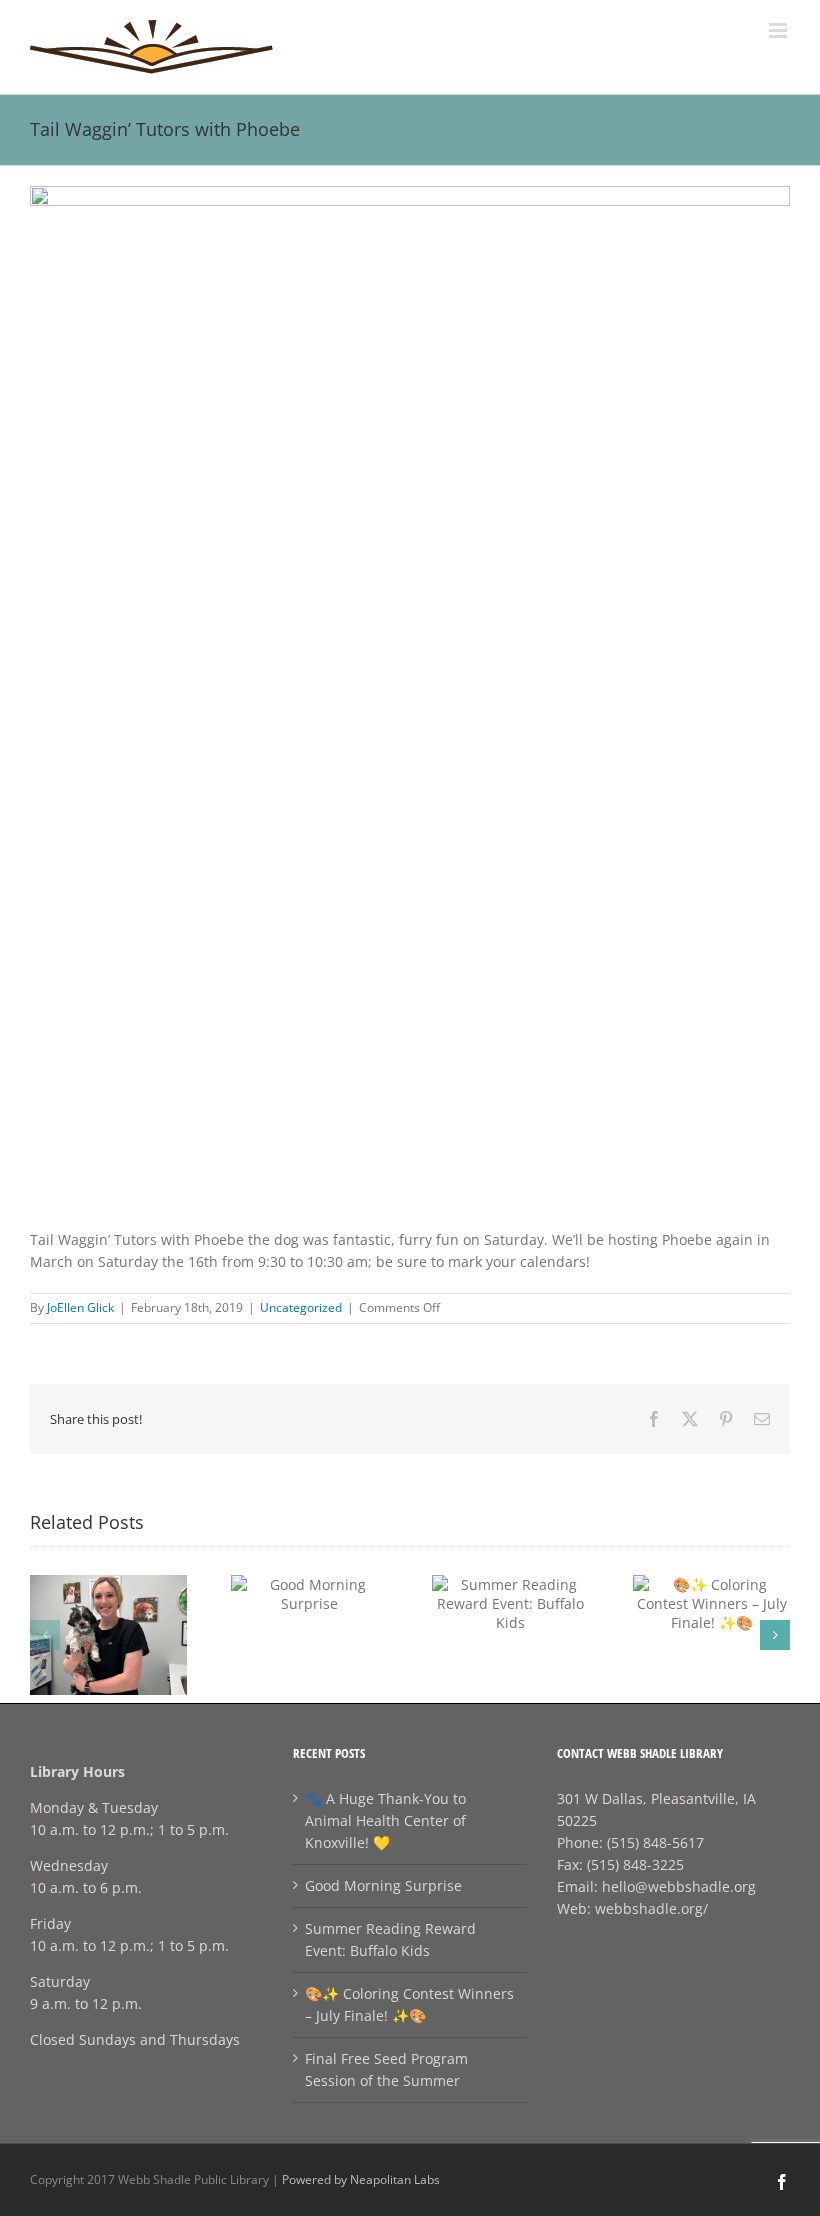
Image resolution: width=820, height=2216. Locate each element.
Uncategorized (301, 1307)
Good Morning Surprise (383, 1885)
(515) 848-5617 (655, 1842)
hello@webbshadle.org (679, 1886)
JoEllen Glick (80, 1307)
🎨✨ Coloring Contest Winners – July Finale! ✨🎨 (409, 2004)
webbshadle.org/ (651, 1908)
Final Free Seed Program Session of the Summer (386, 2069)
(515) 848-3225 (635, 1864)
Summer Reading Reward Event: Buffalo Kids (390, 1939)
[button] (45, 1635)
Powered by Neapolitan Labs (361, 2179)
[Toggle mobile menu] (779, 30)
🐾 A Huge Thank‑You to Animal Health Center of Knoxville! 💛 (385, 1820)
